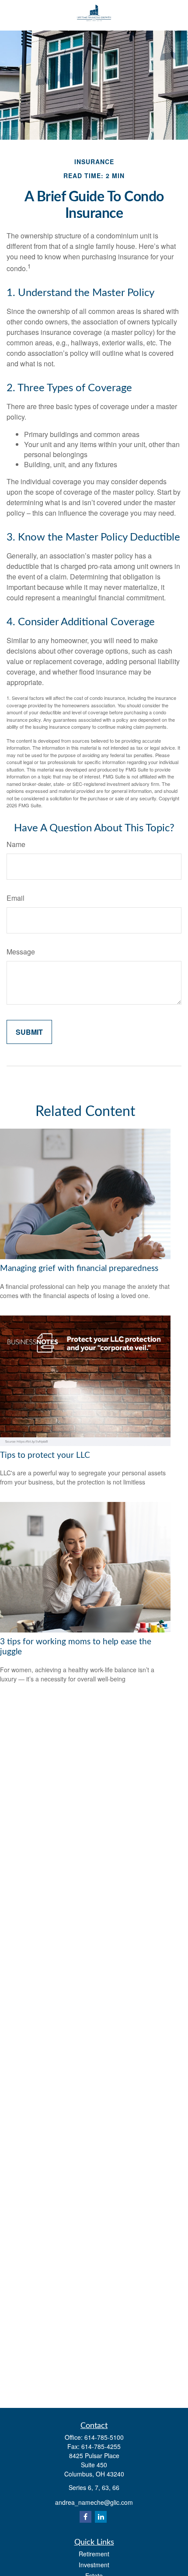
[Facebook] (85, 2517)
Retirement (94, 2554)
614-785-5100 (104, 2437)
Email (16, 898)
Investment (94, 2565)
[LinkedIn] (101, 2517)
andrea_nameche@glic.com (94, 2502)
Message (21, 952)
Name (16, 844)
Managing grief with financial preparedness (79, 1269)
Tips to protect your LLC (45, 1455)
